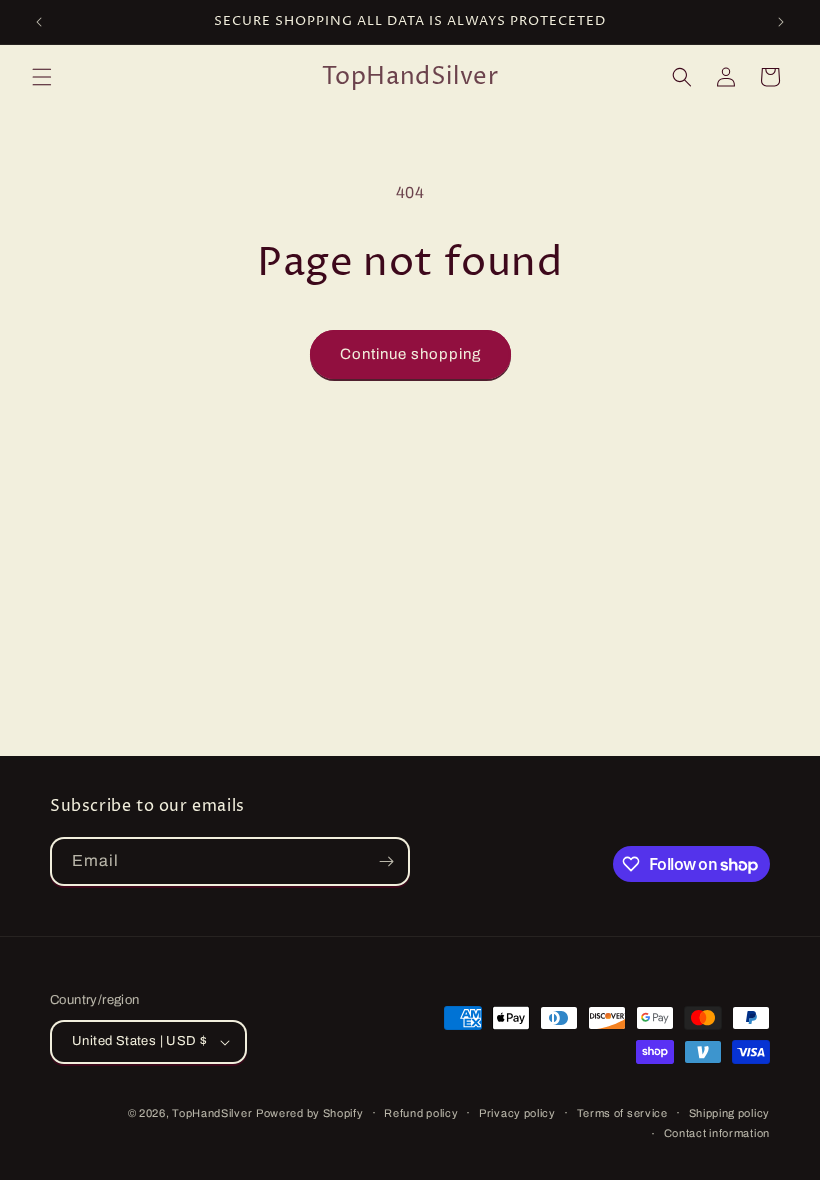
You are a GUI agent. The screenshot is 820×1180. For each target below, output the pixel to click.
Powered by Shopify (310, 1113)
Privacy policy (517, 1113)
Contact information (717, 1133)
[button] (42, 77)
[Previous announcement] (39, 22)
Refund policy (421, 1113)
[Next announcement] (781, 22)
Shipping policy (730, 1113)
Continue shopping (410, 354)
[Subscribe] (386, 861)
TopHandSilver (212, 1113)
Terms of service (622, 1113)
